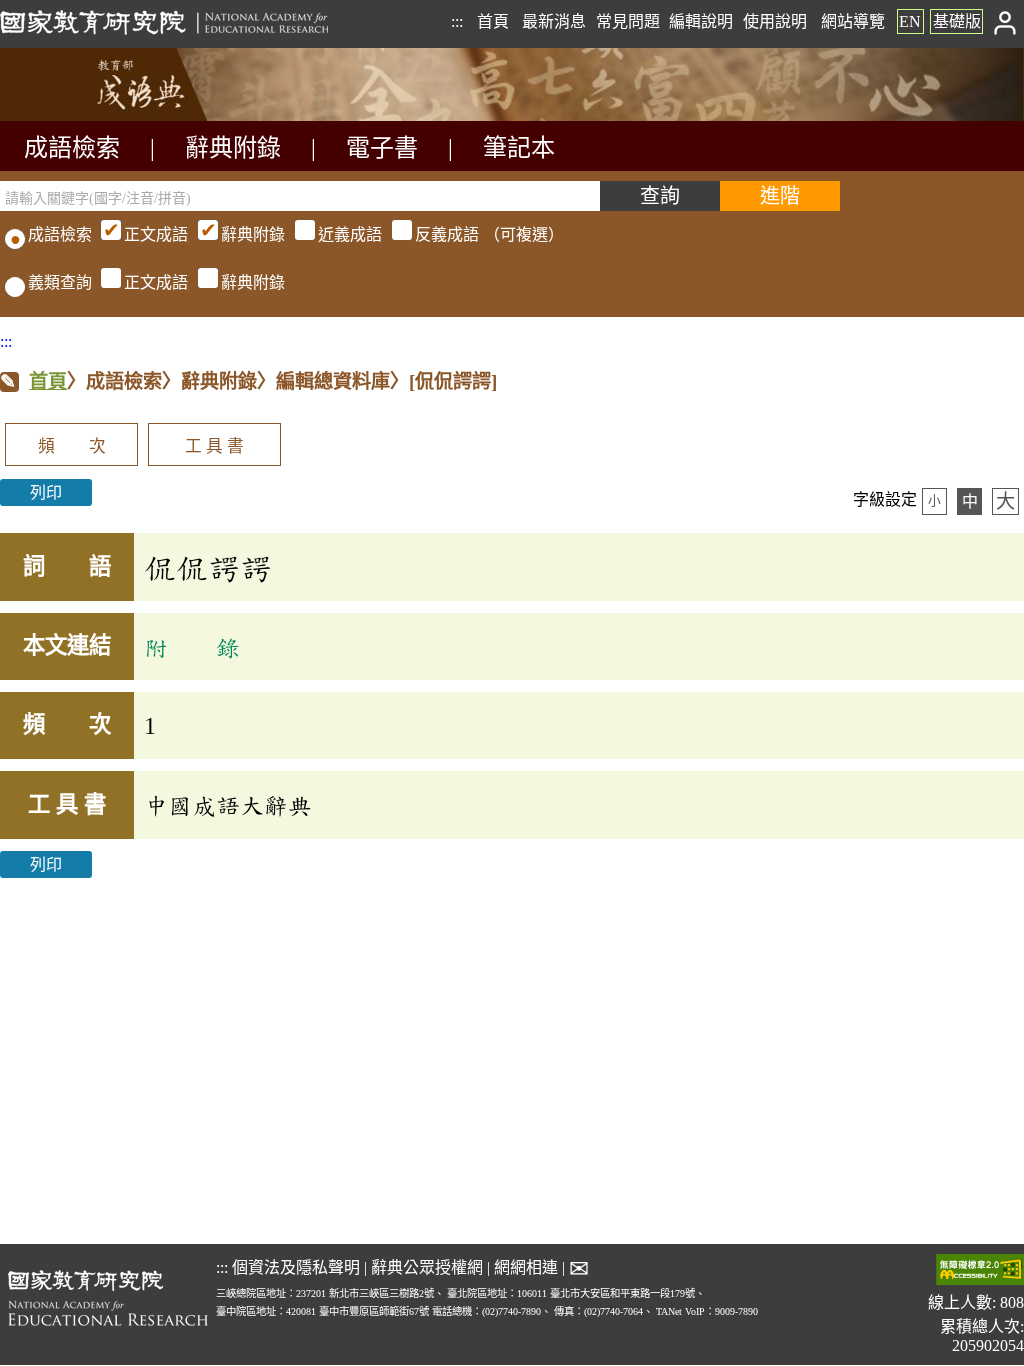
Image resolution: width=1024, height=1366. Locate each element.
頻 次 (72, 446)
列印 (46, 492)
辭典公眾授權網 (427, 1267)
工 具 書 (214, 446)
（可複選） (344, 234)
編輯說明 (701, 21)
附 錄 (192, 647)
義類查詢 (60, 282)
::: (457, 21)
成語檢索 (72, 148)
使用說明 (775, 21)
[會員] (1005, 21)
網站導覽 (853, 21)
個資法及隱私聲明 (296, 1267)
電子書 (382, 148)
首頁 (493, 21)
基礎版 (957, 21)
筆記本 (519, 148)
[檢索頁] (100, 115)
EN (910, 21)
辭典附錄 (233, 148)
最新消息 (554, 21)
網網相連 (526, 1267)
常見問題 (628, 21)
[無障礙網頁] (980, 1271)
